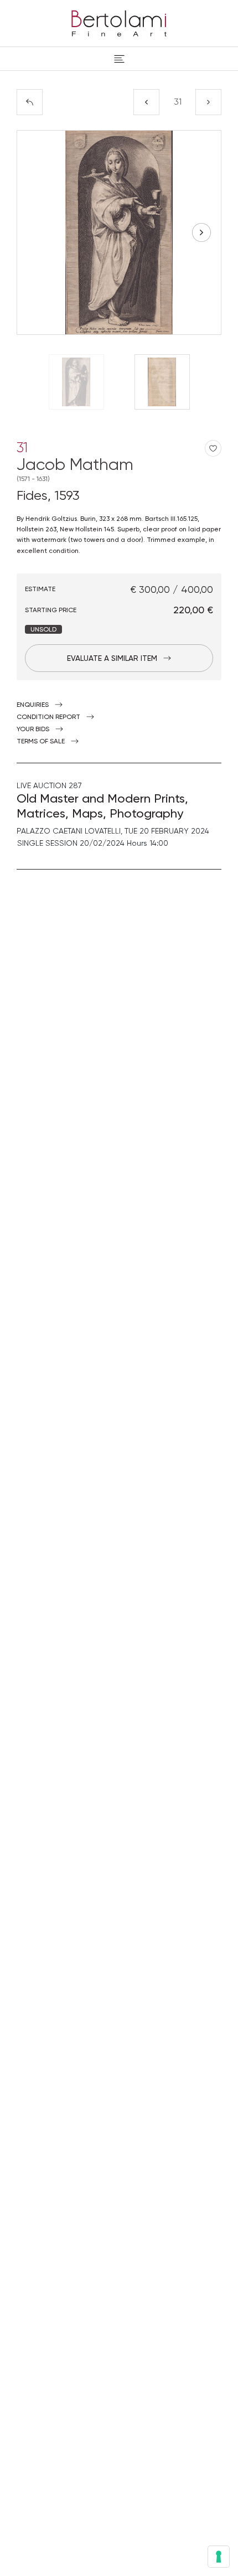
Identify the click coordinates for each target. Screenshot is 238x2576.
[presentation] (37, 232)
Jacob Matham (75, 469)
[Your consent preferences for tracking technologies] (219, 2557)
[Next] (208, 102)
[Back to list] (30, 102)
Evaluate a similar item (112, 658)
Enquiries (33, 705)
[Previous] (146, 102)
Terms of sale (41, 741)
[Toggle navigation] (119, 59)
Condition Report (48, 717)
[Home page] (119, 22)
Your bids (33, 729)
